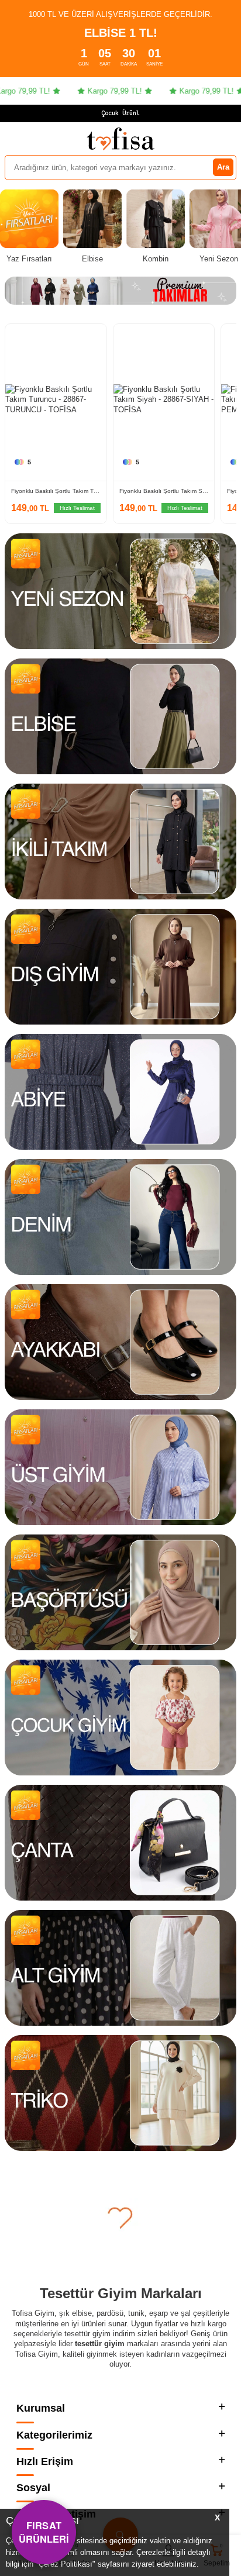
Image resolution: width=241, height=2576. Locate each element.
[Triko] (120, 2093)
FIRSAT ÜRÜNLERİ (44, 2532)
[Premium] (120, 291)
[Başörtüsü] (120, 1592)
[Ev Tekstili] (120, 2218)
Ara (223, 167)
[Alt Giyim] (120, 1968)
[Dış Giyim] (120, 967)
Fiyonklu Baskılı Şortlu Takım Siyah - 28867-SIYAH (164, 491)
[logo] (120, 139)
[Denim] (120, 1217)
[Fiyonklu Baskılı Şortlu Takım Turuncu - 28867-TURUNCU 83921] (56, 400)
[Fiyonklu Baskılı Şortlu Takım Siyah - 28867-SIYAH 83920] (164, 400)
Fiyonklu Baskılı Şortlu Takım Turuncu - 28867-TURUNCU (56, 491)
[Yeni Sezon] (120, 591)
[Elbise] (120, 716)
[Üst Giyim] (120, 1467)
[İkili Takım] (120, 842)
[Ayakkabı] (120, 1342)
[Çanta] (120, 1843)
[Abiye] (120, 1092)
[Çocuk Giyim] (120, 1718)
